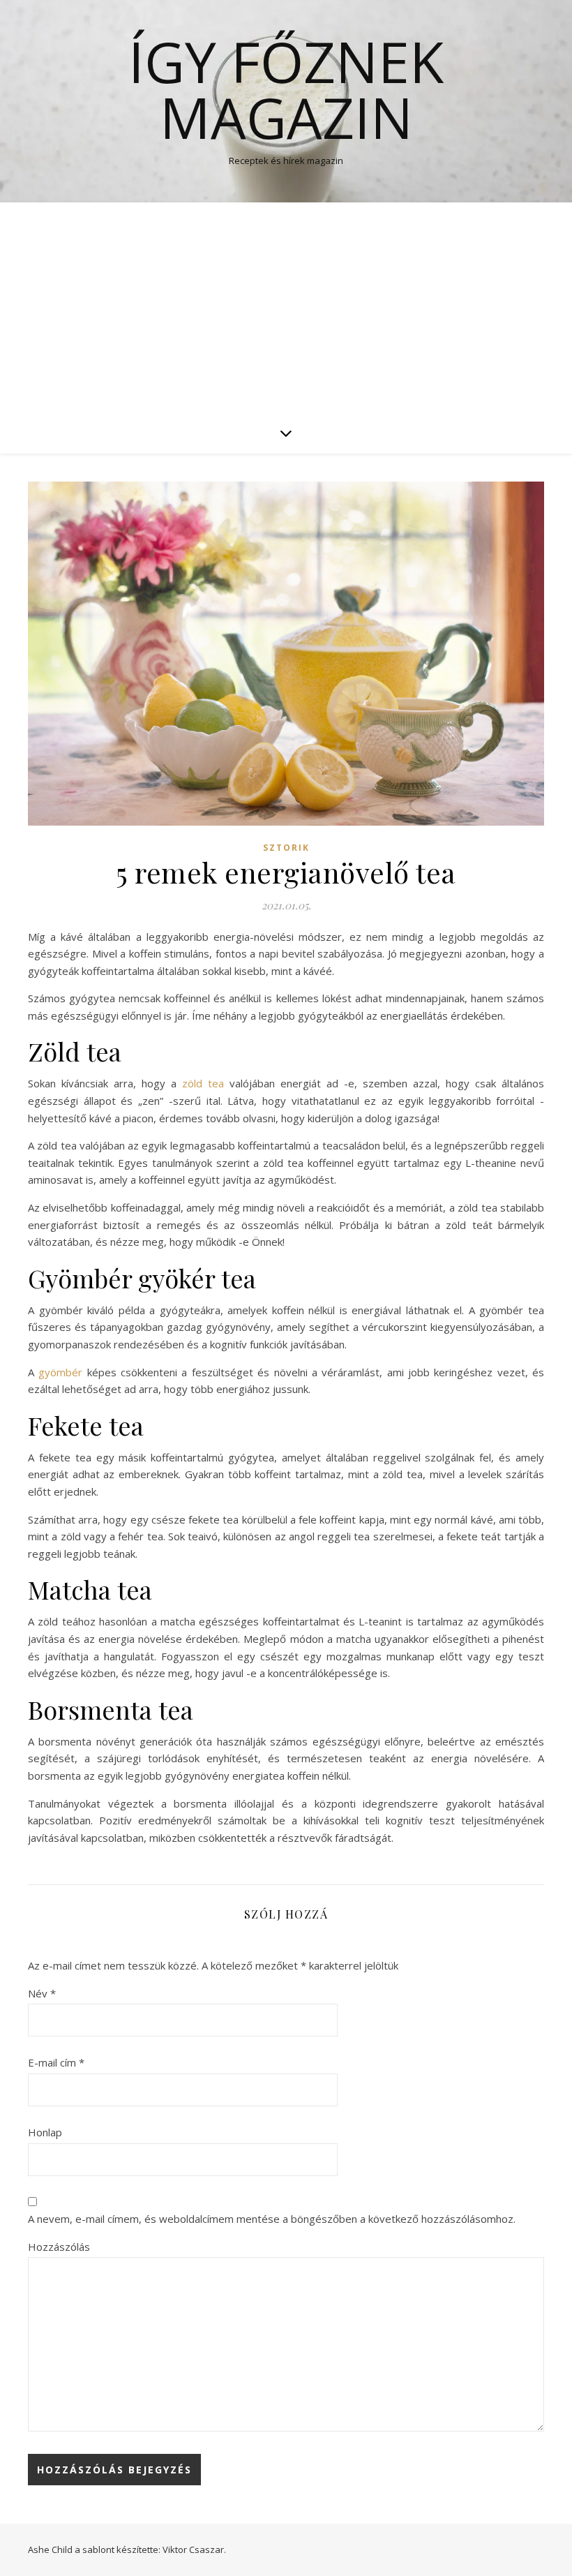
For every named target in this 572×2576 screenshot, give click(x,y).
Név (42, 1993)
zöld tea (203, 1083)
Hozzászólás (59, 2247)
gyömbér (60, 1372)
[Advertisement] (286, 307)
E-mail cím (56, 2062)
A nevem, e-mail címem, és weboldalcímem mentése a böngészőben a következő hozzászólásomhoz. (272, 2219)
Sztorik (286, 848)
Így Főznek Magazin (286, 89)
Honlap (45, 2132)
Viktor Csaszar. (194, 2549)
